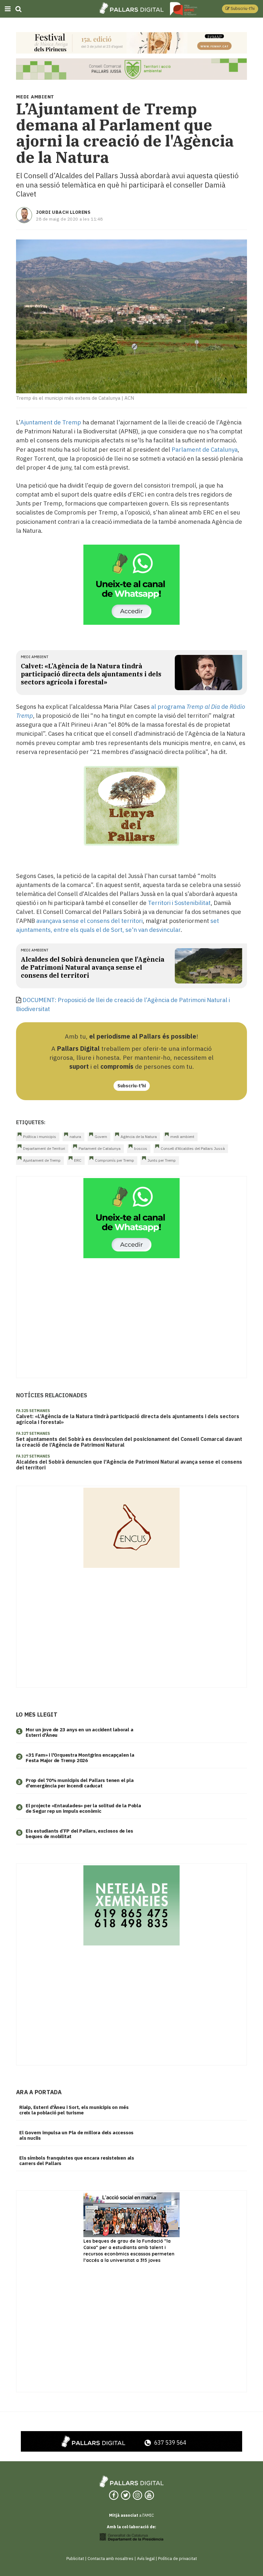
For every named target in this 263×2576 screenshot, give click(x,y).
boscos (141, 1148)
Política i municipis (40, 1137)
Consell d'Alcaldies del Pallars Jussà (193, 1148)
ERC (78, 1160)
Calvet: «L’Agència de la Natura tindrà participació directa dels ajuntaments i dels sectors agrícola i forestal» (91, 674)
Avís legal (146, 2559)
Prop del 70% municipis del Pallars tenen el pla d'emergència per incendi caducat (80, 1783)
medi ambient (35, 657)
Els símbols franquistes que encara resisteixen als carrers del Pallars (77, 2161)
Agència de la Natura (139, 1137)
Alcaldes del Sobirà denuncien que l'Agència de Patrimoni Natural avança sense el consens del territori (93, 967)
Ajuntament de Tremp (51, 422)
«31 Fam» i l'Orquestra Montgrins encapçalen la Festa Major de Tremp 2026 (80, 1758)
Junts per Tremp (162, 1160)
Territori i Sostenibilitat (179, 903)
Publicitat (75, 2559)
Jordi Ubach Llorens (63, 212)
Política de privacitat (178, 2559)
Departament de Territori (44, 1148)
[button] (240, 9)
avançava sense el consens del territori (89, 921)
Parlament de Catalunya (205, 449)
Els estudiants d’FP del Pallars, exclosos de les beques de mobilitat (79, 1834)
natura (75, 1137)
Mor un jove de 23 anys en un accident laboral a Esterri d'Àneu (80, 1732)
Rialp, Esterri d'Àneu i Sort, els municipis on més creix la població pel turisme (74, 2110)
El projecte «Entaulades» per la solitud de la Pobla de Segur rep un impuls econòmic (83, 1808)
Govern (101, 1137)
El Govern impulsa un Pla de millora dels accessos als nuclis (76, 2135)
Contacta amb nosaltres (110, 2559)
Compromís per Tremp (115, 1160)
